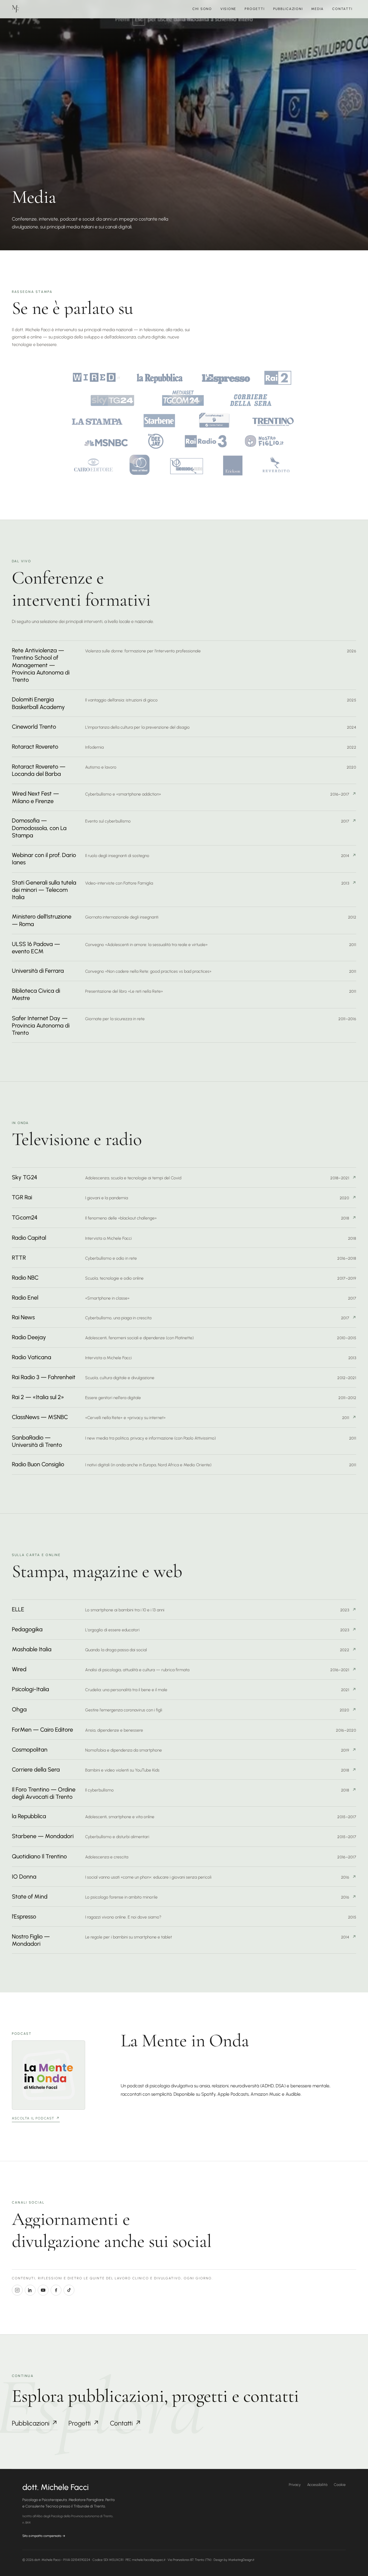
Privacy (295, 2485)
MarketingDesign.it (241, 2560)
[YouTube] (43, 2290)
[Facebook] (56, 2290)
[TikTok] (69, 2290)
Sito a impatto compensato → (44, 2536)
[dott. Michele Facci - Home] (16, 9)
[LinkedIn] (30, 2290)
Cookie (340, 2485)
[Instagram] (17, 2290)
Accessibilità (317, 2485)
